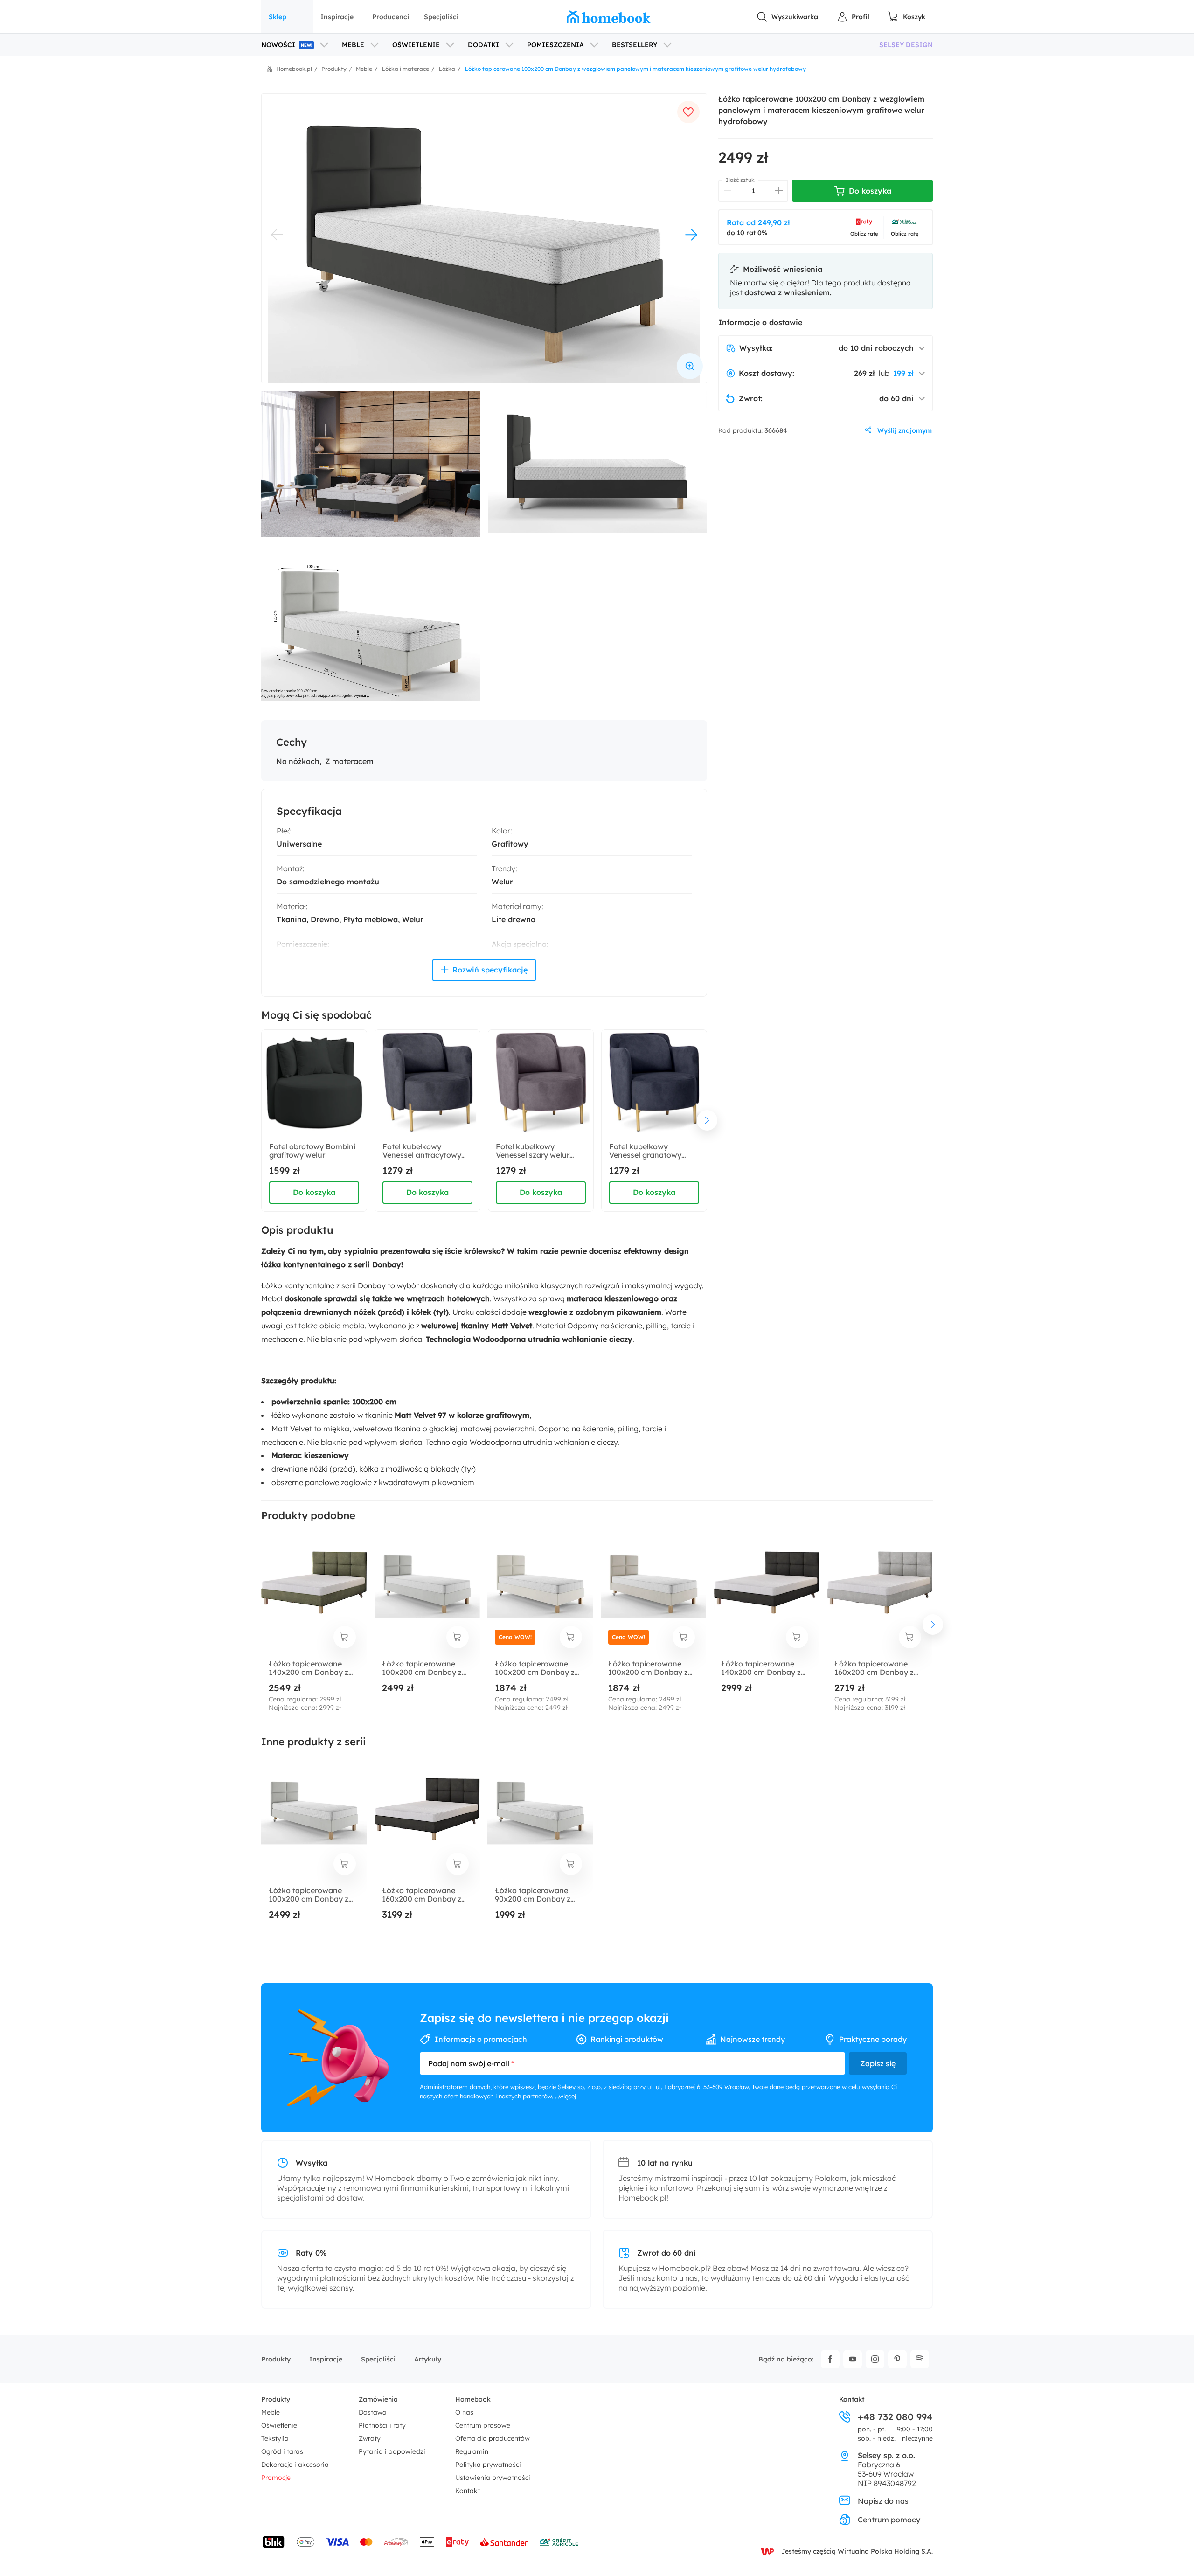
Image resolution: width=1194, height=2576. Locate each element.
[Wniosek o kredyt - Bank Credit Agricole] (559, 2542)
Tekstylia (275, 2438)
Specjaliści (441, 17)
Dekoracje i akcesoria (295, 2465)
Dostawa (373, 2412)
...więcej (566, 2096)
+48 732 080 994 (895, 2417)
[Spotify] (920, 2359)
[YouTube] (853, 2359)
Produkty (276, 2359)
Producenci (391, 17)
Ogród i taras (282, 2451)
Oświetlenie (279, 2425)
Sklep (278, 17)
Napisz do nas (883, 2501)
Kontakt (468, 2491)
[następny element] (707, 1120)
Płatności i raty (382, 2425)
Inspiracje (337, 17)
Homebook (473, 2399)
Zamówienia (378, 2399)
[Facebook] (830, 2359)
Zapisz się (878, 2063)
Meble (271, 2412)
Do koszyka (314, 1192)
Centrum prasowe (483, 2425)
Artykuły (428, 2359)
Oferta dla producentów (493, 2438)
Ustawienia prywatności (493, 2478)
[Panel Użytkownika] (853, 17)
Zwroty (370, 2438)
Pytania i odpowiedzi (392, 2451)
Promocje (276, 2478)
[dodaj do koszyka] (345, 1637)
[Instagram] (875, 2359)
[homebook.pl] (609, 17)
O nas (464, 2412)
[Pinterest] (897, 2359)
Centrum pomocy (889, 2520)
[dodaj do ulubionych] (688, 112)
